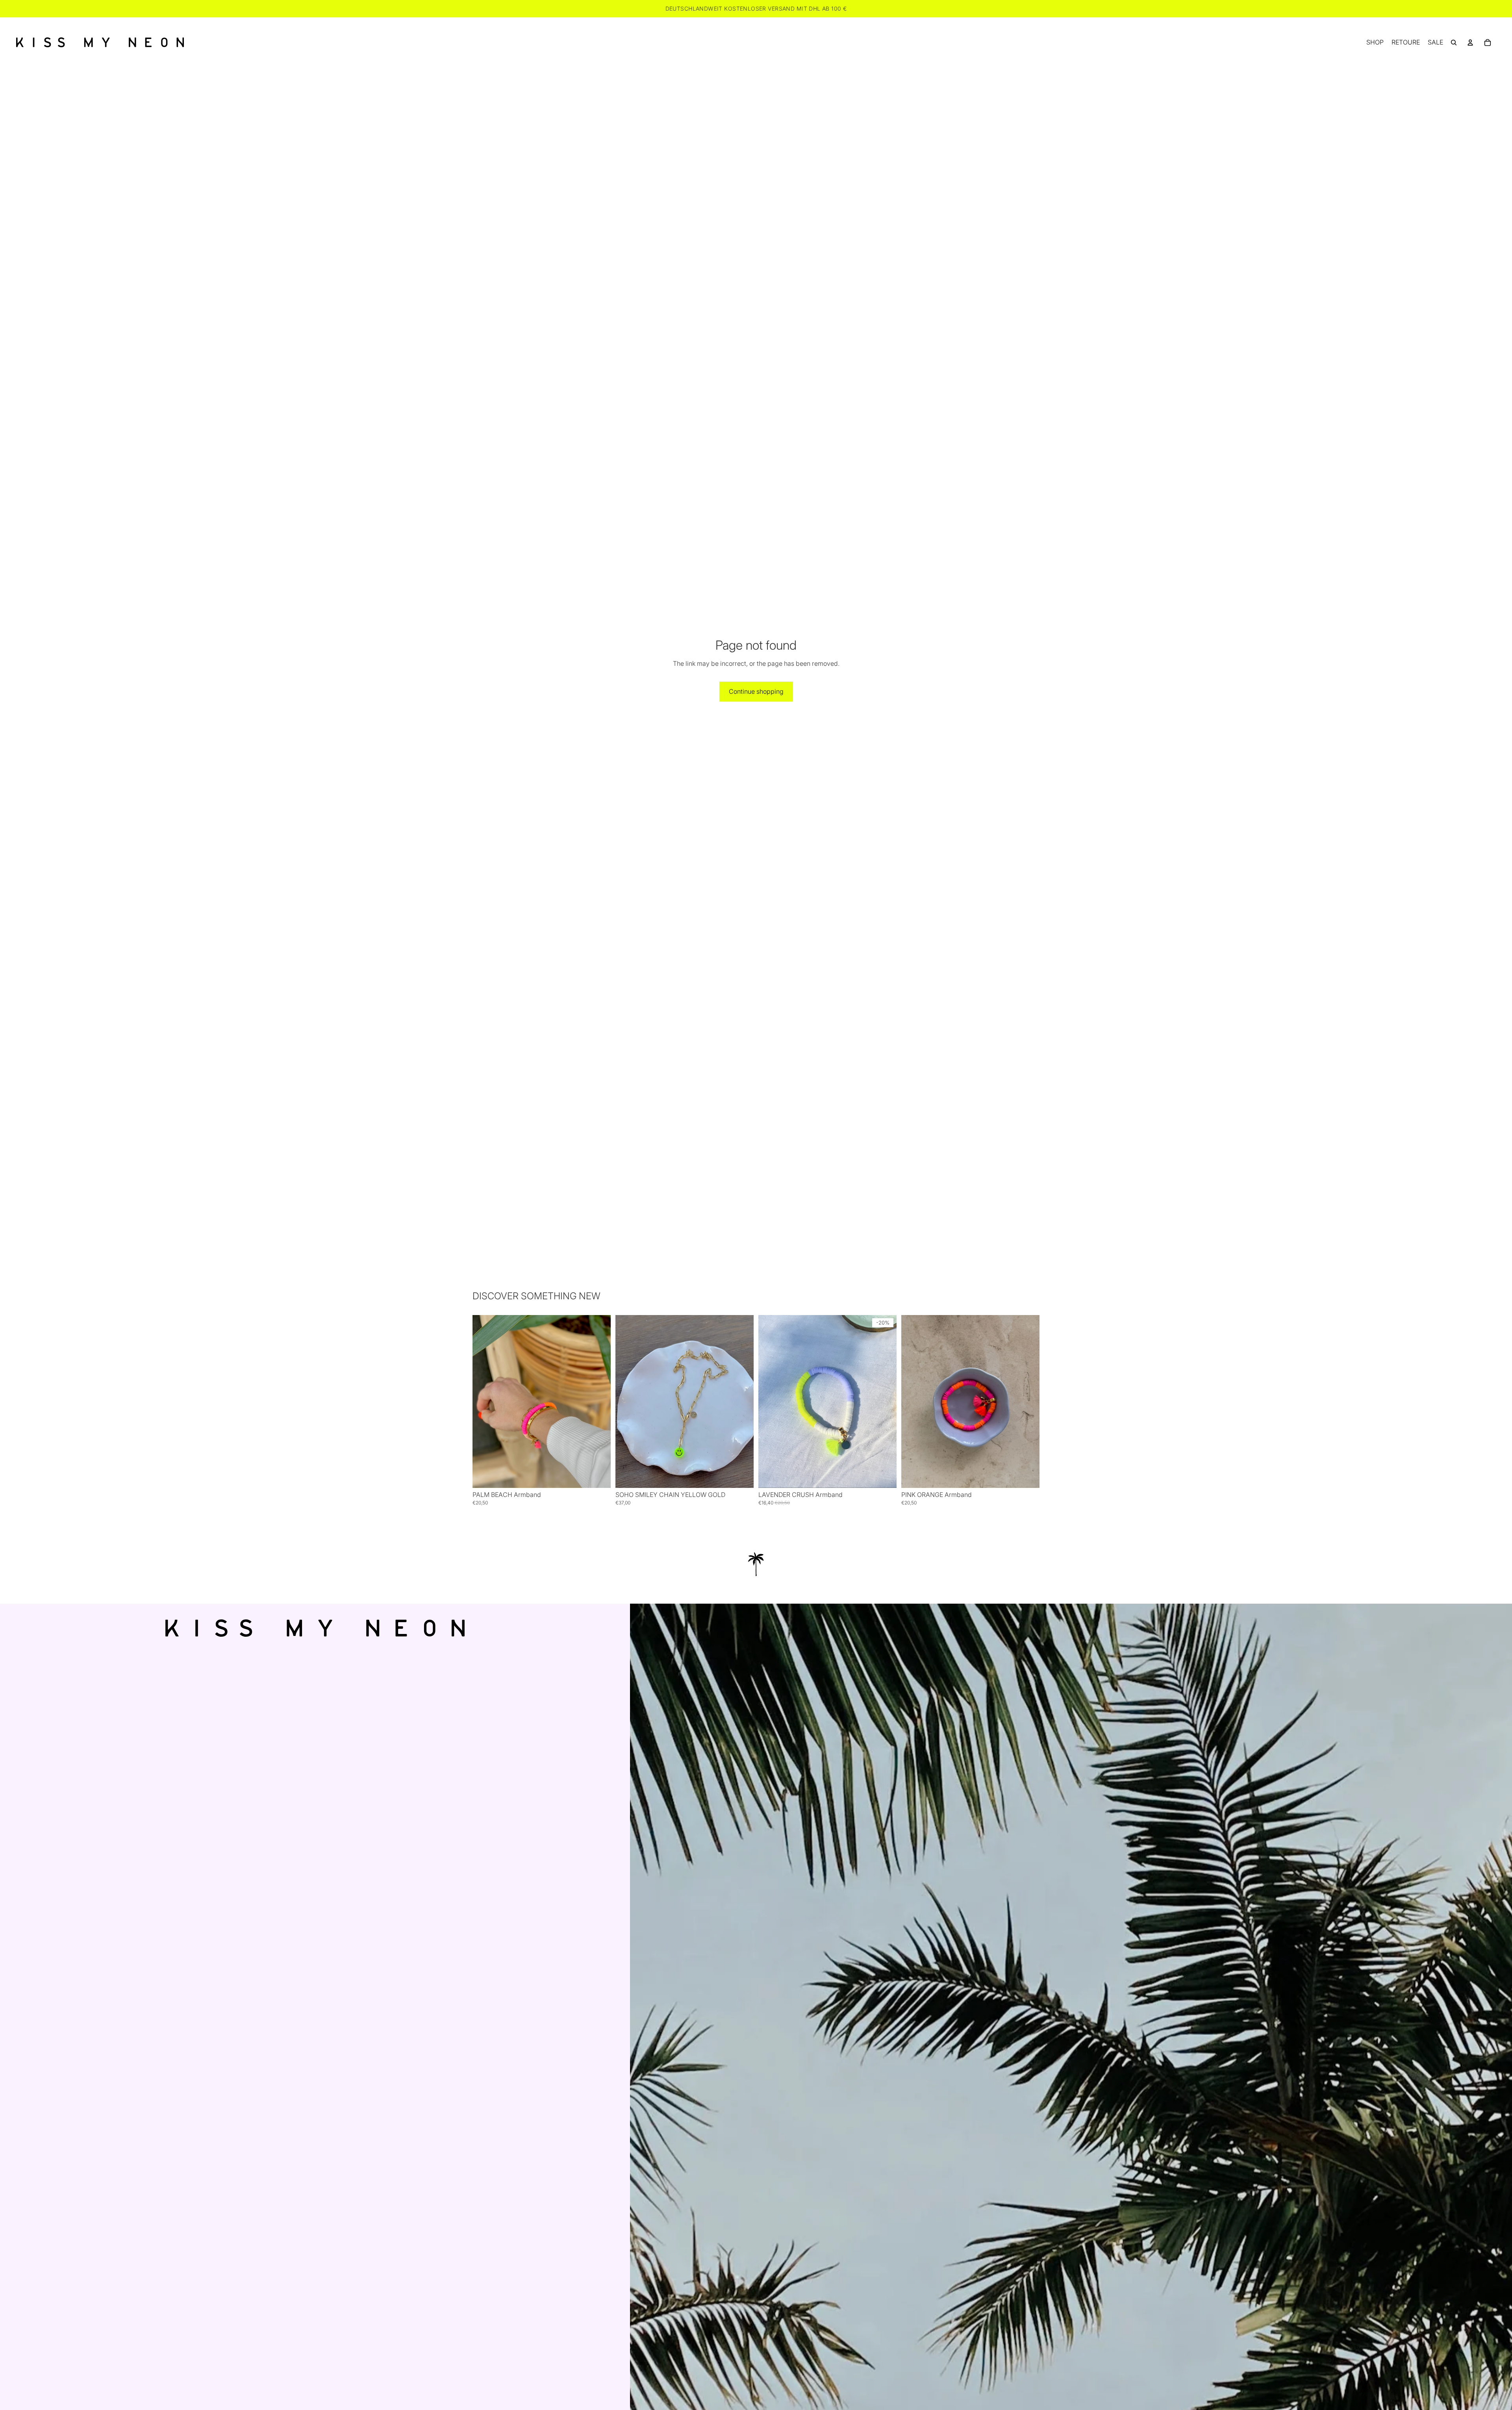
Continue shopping (756, 691)
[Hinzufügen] (741, 1476)
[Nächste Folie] (599, 1401)
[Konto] (1470, 43)
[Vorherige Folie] (484, 1401)
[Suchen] (1454, 43)
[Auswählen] (598, 1476)
